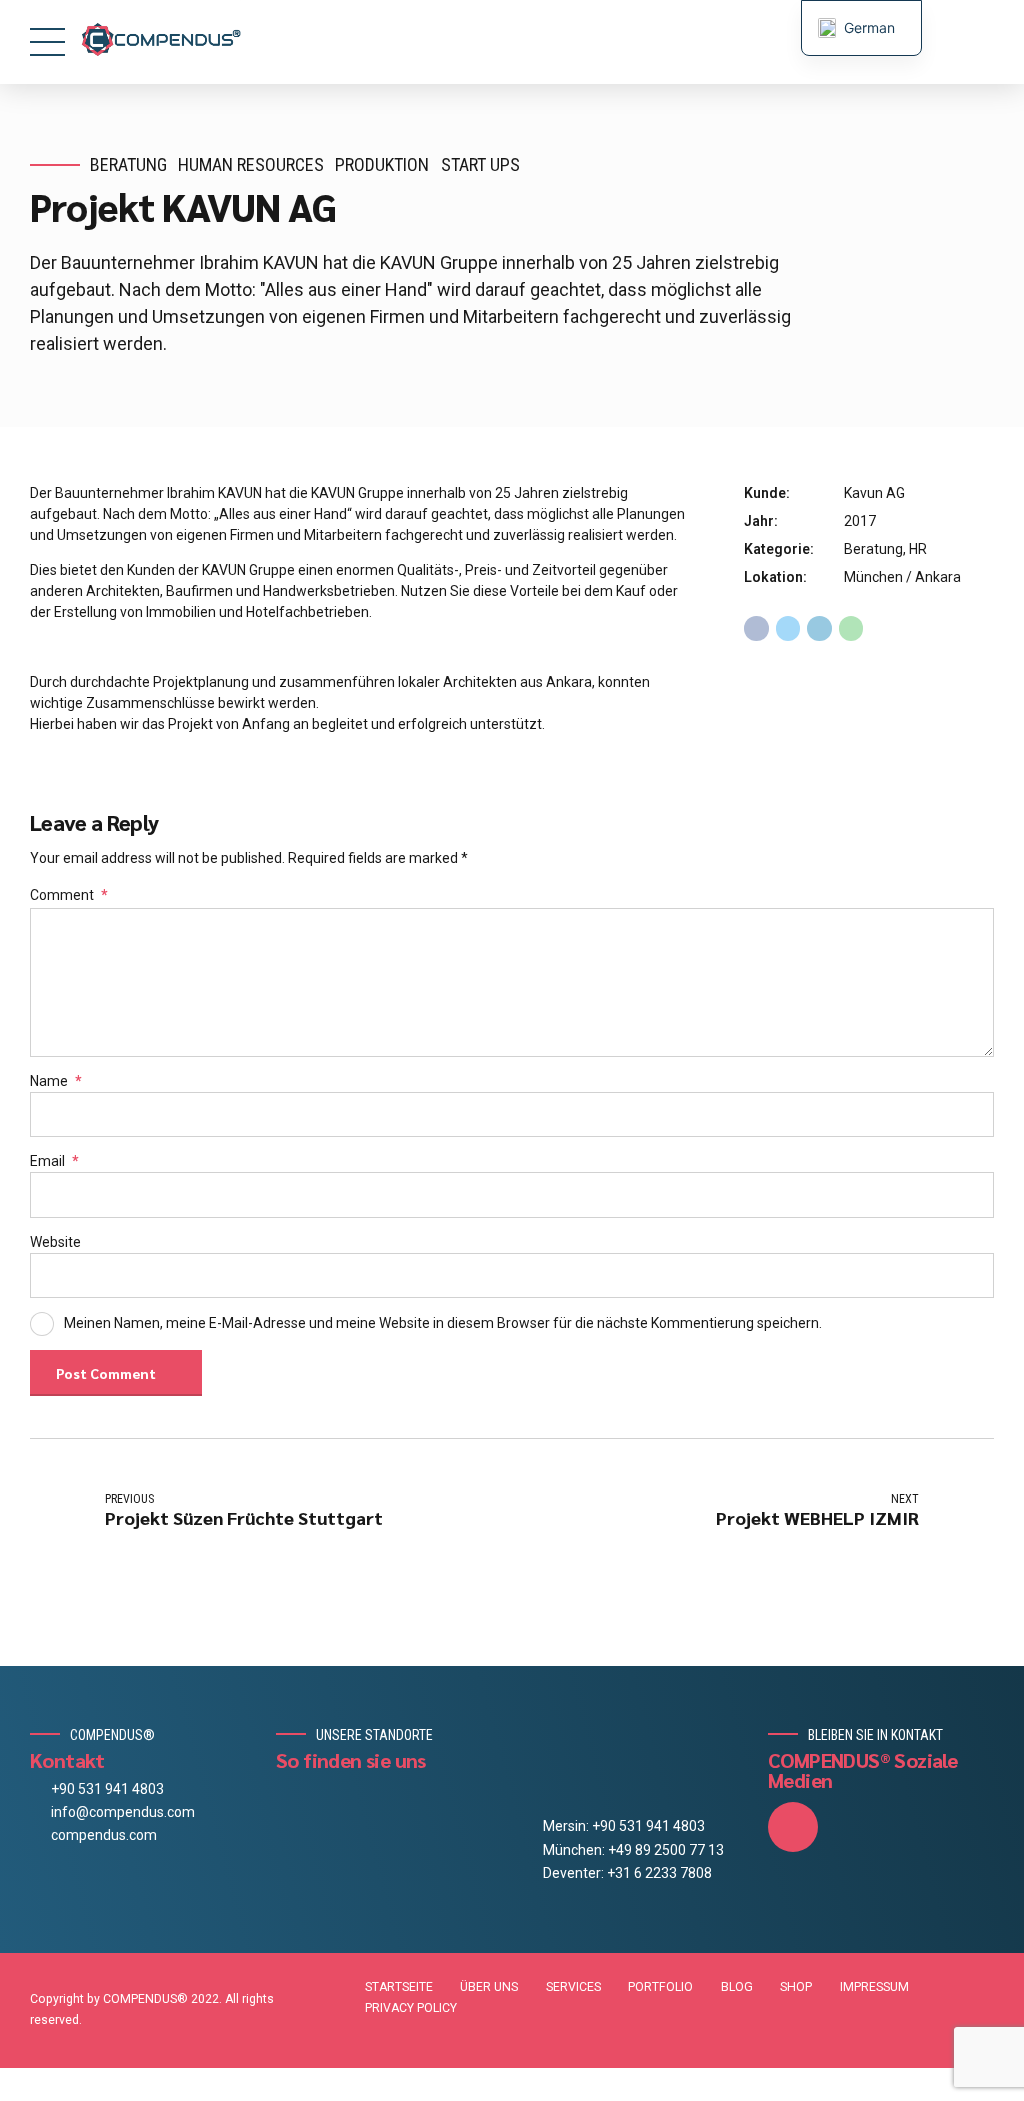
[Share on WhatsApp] (851, 628)
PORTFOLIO (660, 1987)
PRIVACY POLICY (411, 2008)
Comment (69, 895)
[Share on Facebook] (756, 628)
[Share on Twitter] (788, 628)
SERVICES (573, 1987)
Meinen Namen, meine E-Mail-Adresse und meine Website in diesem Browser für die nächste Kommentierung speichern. (443, 1323)
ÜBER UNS (489, 1987)
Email (54, 1161)
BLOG (737, 1987)
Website (55, 1242)
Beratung (128, 164)
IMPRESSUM (874, 1987)
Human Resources (251, 164)
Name (56, 1081)
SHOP (796, 1987)
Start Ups (480, 164)
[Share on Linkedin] (819, 628)
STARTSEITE (399, 1987)
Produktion (382, 164)
